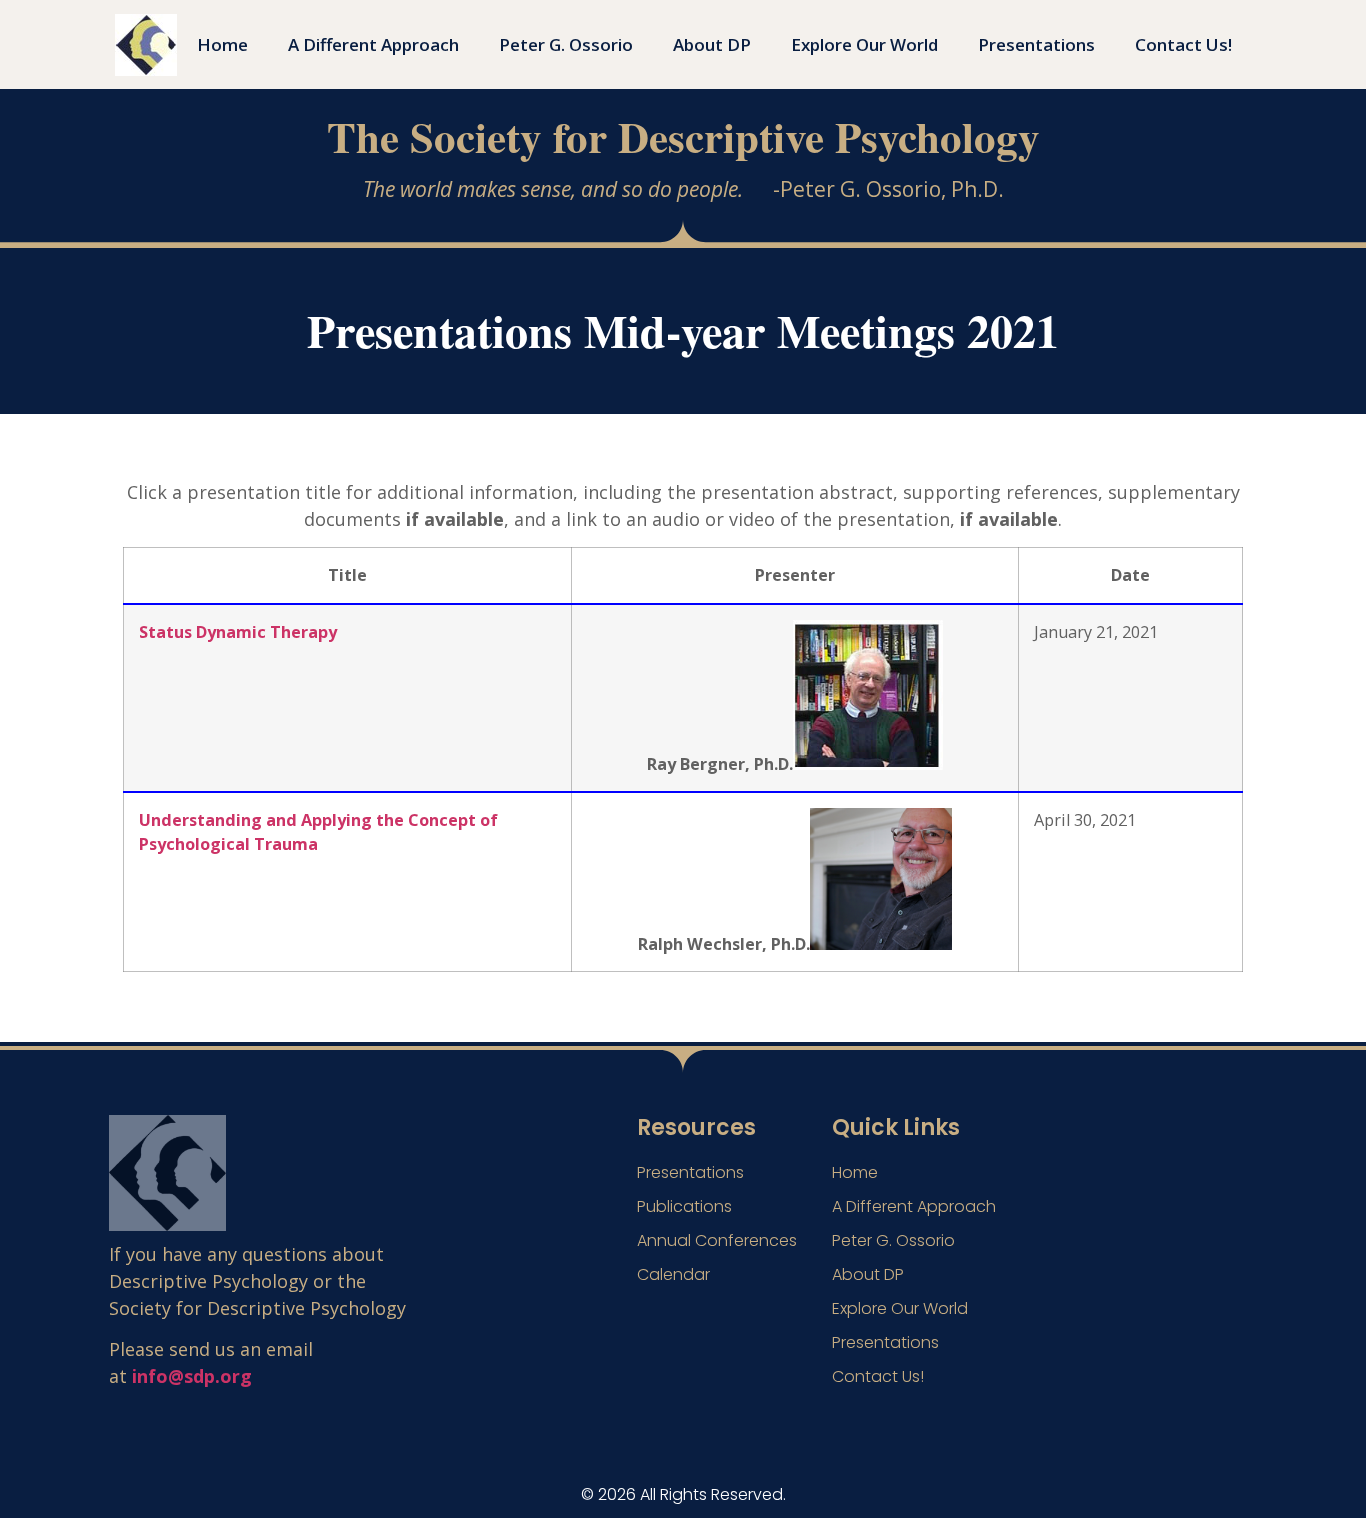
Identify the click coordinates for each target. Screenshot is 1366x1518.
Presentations (1036, 44)
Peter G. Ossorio (566, 44)
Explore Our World (864, 44)
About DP (712, 44)
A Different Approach (373, 44)
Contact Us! (1183, 44)
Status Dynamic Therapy (238, 631)
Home (222, 44)
